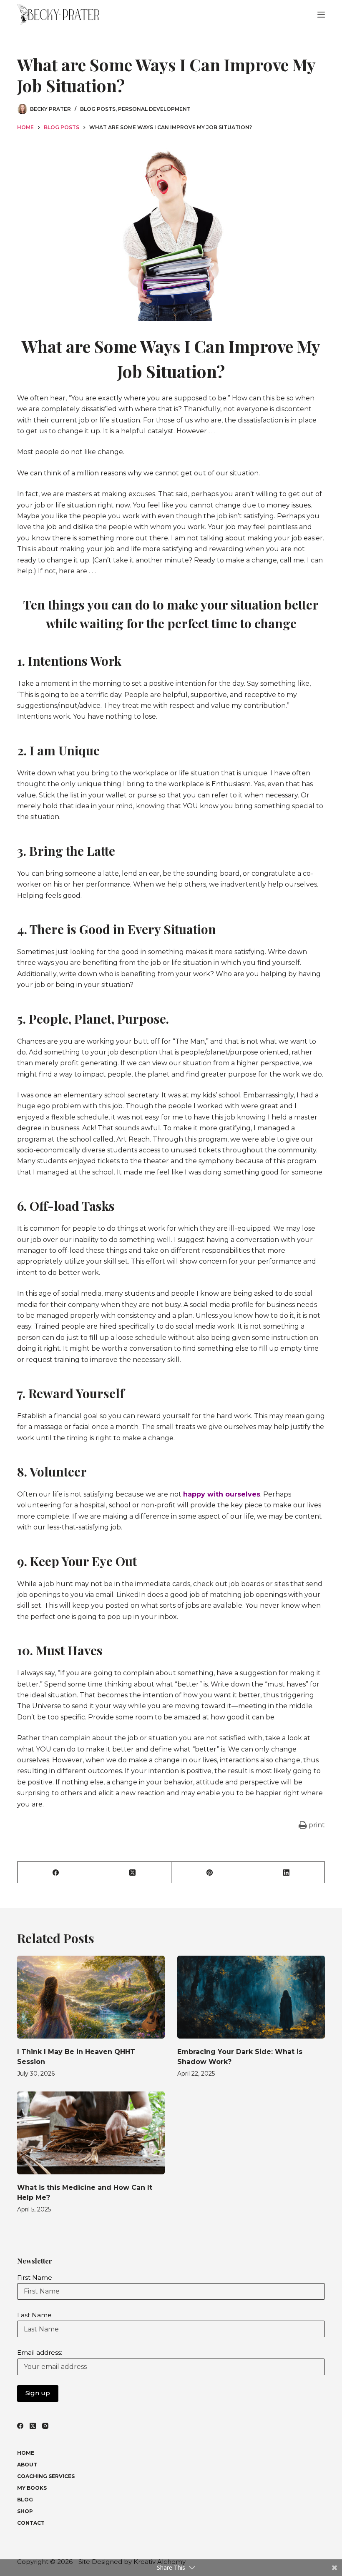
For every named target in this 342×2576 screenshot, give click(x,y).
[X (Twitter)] (133, 1873)
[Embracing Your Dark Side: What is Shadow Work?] (251, 1997)
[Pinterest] (210, 1873)
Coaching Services (46, 2476)
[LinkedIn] (287, 1873)
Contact (31, 2523)
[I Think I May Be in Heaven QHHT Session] (91, 1997)
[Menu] (321, 15)
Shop (25, 2511)
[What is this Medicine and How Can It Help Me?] (91, 2133)
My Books (32, 2488)
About (27, 2465)
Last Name (34, 2315)
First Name (35, 2277)
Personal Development (154, 109)
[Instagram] (45, 2426)
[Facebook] (56, 1873)
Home (26, 2453)
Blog (25, 2500)
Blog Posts (98, 109)
